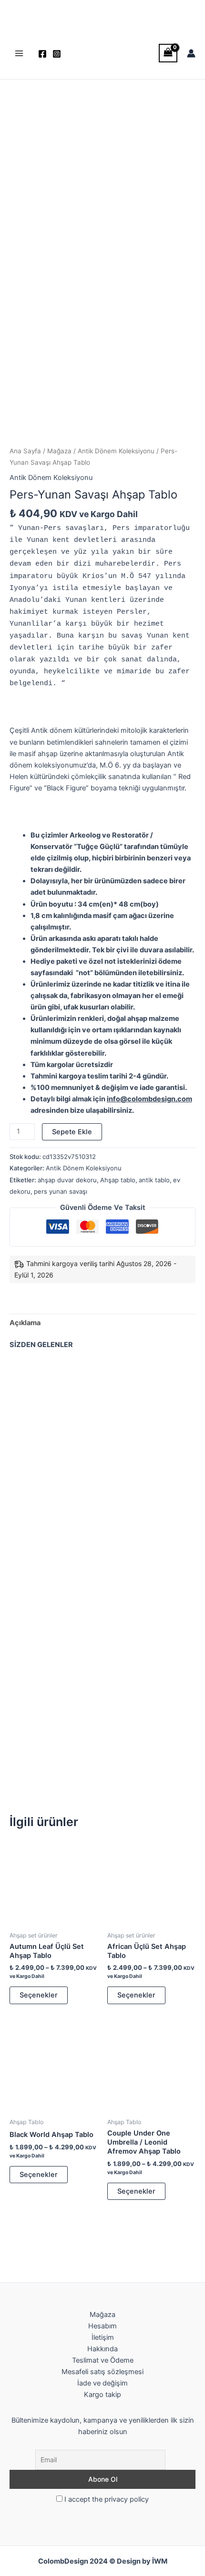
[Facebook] (42, 54)
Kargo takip (102, 2395)
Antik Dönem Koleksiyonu (116, 451)
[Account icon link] (191, 53)
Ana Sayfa (25, 451)
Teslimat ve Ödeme (103, 2360)
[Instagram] (57, 54)
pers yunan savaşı (61, 1191)
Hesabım (102, 2326)
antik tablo (154, 1180)
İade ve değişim (102, 2383)
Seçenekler (39, 1995)
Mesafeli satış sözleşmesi (102, 2372)
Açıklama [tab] (25, 1323)
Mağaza (59, 451)
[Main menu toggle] (19, 53)
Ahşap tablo (118, 1180)
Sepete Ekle (72, 1132)
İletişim (103, 2337)
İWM (160, 2561)
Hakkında (102, 2349)
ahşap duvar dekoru (67, 1180)
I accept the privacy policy (106, 2499)
